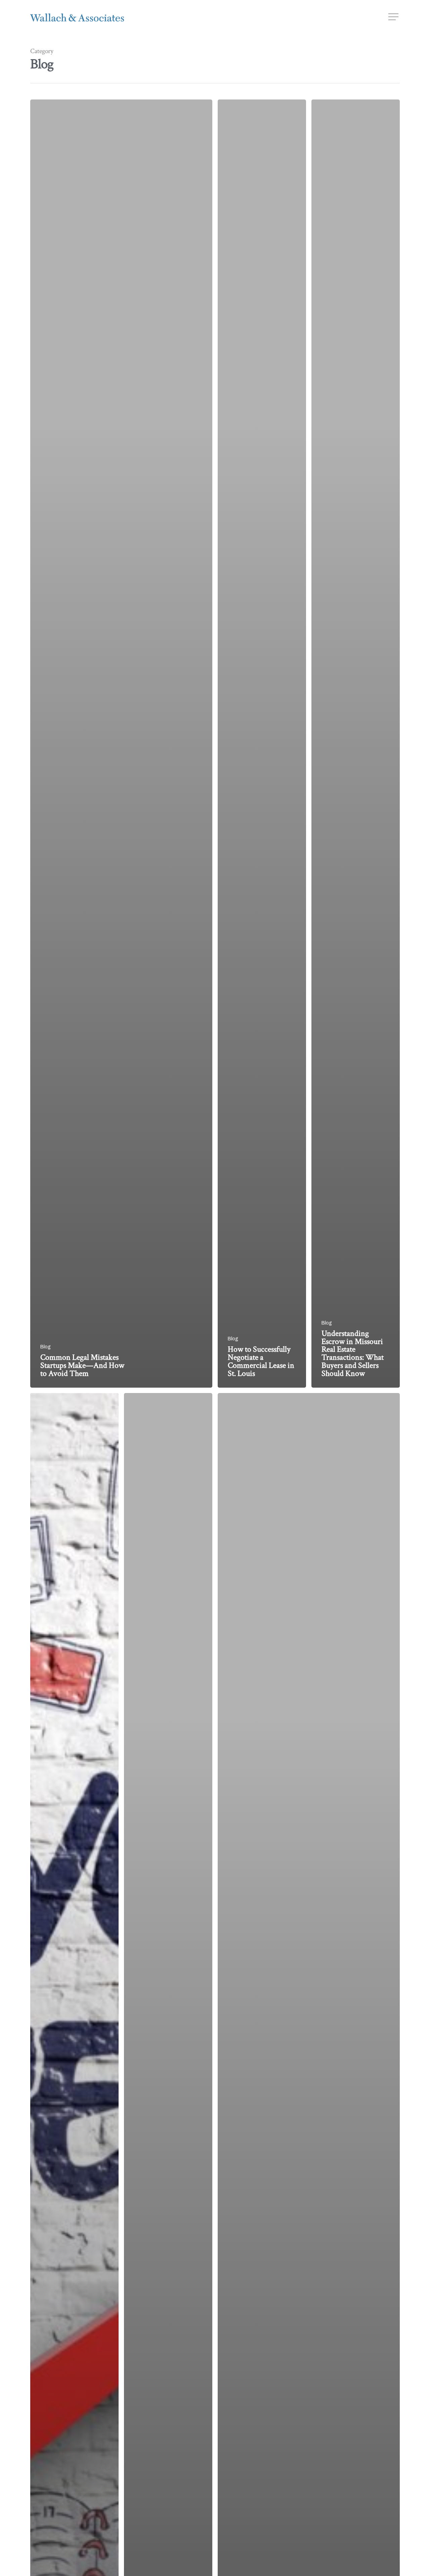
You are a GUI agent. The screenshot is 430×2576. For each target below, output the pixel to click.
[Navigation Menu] (394, 17)
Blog (46, 1347)
